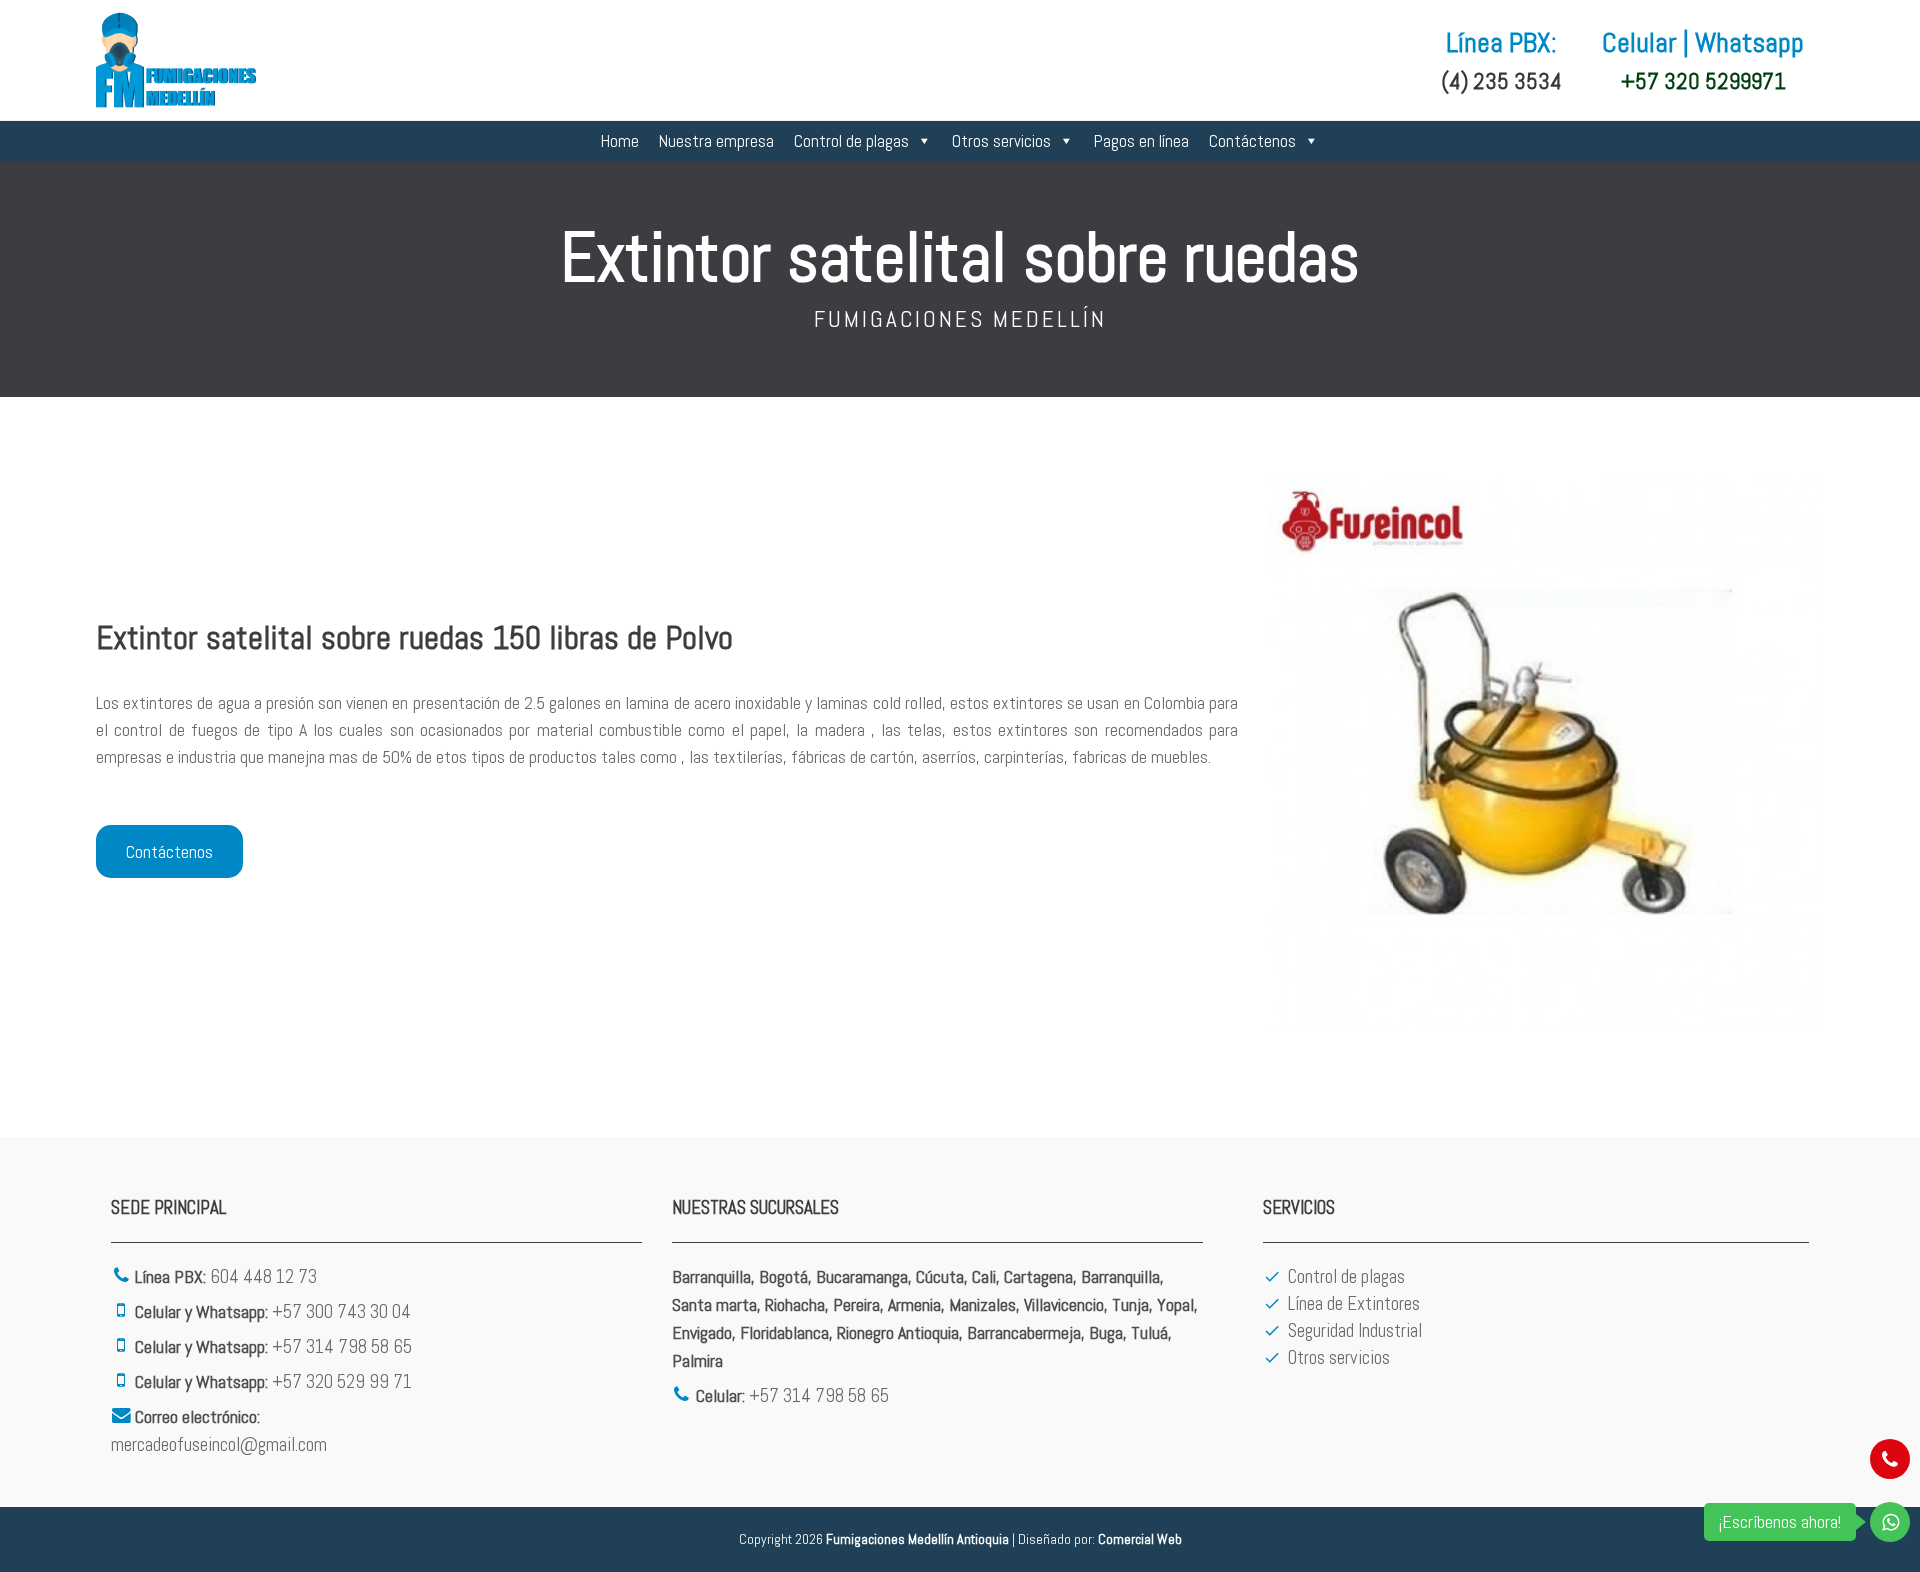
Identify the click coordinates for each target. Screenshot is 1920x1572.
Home (620, 141)
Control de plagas (851, 141)
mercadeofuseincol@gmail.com (219, 1445)
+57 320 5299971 (1703, 81)
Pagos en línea (1141, 141)
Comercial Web (1140, 1539)
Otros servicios (1001, 141)
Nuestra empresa (716, 141)
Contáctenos (1252, 141)
